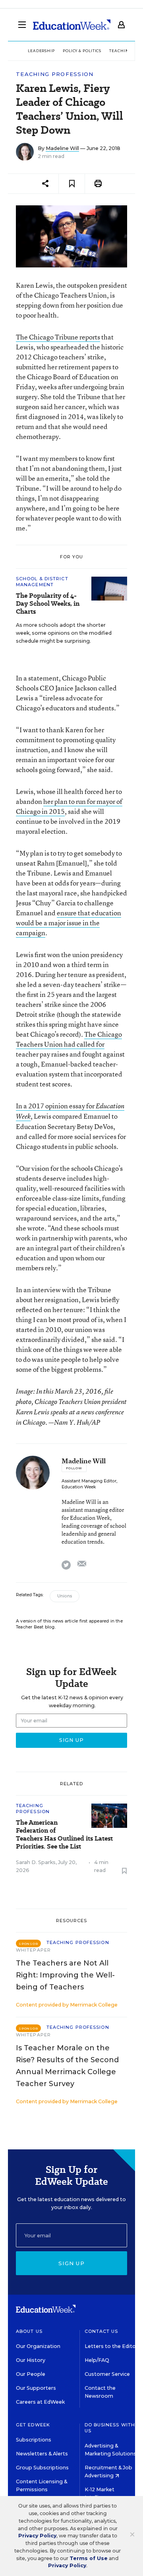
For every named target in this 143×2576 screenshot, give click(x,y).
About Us (29, 2331)
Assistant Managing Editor (89, 1481)
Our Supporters (36, 2388)
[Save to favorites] (72, 184)
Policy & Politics (82, 51)
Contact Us (101, 2331)
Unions (65, 1596)
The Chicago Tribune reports (58, 337)
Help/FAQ (97, 2360)
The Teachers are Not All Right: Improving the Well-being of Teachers (65, 1975)
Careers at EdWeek (40, 2402)
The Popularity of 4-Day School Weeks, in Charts (48, 604)
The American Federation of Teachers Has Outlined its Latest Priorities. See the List (64, 1835)
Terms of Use (89, 2558)
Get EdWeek (33, 2425)
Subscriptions (34, 2440)
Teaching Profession (55, 74)
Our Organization (38, 2346)
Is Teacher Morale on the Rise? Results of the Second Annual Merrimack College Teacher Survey (67, 2066)
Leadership (41, 51)
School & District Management (42, 582)
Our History (31, 2360)
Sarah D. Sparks (36, 1862)
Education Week (79, 1487)
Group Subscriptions (42, 2468)
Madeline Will (62, 148)
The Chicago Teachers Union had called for (69, 1039)
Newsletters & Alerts (42, 2454)
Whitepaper (33, 1950)
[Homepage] (72, 25)
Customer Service (107, 2374)
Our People (31, 2374)
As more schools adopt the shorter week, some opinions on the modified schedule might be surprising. (64, 633)
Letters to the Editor (111, 2346)
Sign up (71, 2263)
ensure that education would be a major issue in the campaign (69, 923)
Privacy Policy (37, 2536)
